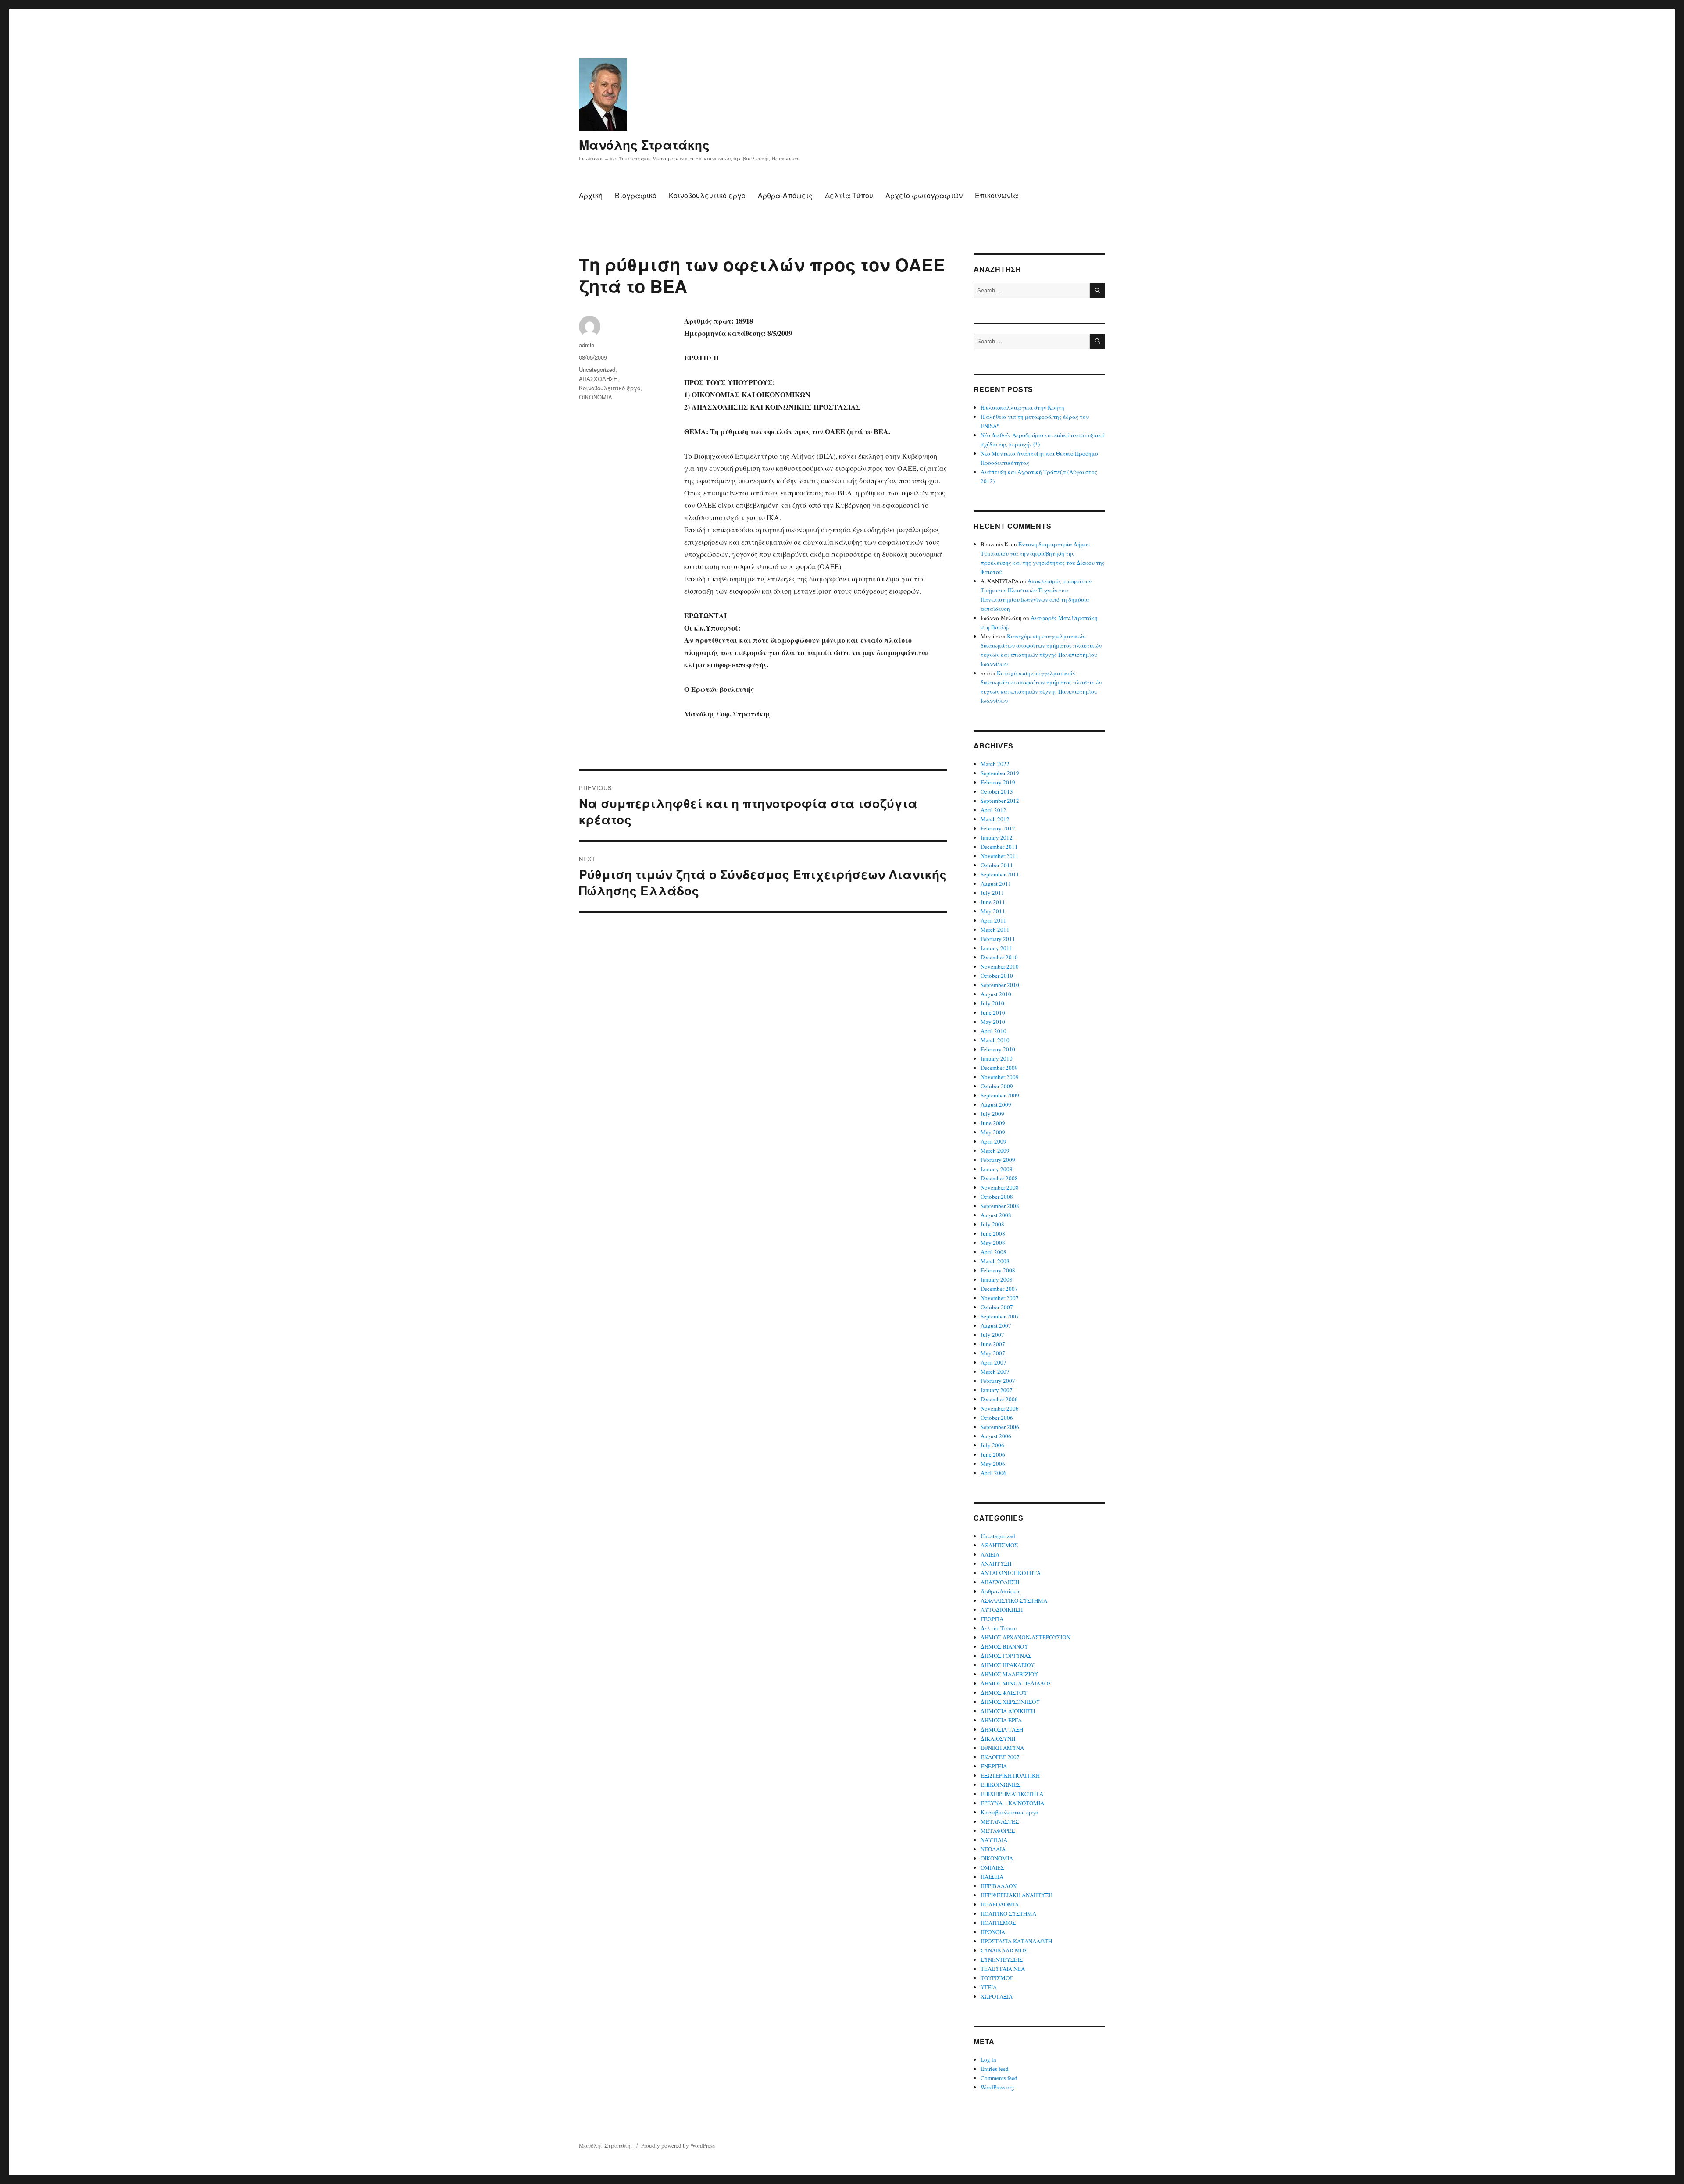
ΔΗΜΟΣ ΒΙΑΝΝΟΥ (1004, 1646)
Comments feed (999, 2078)
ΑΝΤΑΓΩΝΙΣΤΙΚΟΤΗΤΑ (1011, 1573)
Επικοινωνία (997, 195)
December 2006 (999, 1399)
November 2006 (1000, 1408)
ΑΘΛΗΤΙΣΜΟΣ (999, 1545)
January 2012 (997, 837)
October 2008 (997, 1197)
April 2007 (994, 1362)
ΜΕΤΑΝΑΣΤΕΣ (1000, 1821)
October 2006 (997, 1418)
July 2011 (992, 893)
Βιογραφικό (636, 195)
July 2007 (992, 1335)
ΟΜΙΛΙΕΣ (992, 1867)
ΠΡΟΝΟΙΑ (993, 1932)
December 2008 (999, 1178)
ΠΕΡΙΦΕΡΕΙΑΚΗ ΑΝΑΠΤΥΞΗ (1017, 1895)
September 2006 (1000, 1427)
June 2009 (993, 1123)
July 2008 (992, 1224)
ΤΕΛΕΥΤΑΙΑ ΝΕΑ (1003, 1969)
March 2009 (995, 1151)
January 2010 (997, 1058)
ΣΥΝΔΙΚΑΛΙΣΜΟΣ (1004, 1950)
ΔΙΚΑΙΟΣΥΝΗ (998, 1739)
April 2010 (994, 1031)
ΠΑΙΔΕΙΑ (992, 1877)
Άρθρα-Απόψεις (785, 195)
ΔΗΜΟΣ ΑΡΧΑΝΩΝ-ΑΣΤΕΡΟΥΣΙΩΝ (1026, 1637)
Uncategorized (597, 369)
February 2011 (998, 939)
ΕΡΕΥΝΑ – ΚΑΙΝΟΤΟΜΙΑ (1012, 1803)
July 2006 (992, 1445)
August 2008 (996, 1215)
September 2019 (1000, 773)
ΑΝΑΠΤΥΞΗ (996, 1564)
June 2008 (993, 1233)
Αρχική (591, 195)
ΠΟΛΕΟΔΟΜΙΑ (1000, 1904)
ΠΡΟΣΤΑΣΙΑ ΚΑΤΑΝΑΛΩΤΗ (1016, 1941)
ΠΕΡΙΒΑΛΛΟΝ (999, 1886)
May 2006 (993, 1464)
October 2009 (997, 1086)
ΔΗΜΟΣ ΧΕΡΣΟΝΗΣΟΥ (1010, 1702)
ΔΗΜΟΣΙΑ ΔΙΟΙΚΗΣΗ (1008, 1711)
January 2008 (997, 1279)
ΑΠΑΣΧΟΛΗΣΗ (598, 379)
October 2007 (997, 1307)
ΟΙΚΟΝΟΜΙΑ (596, 397)
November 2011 (1000, 856)
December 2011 (999, 847)
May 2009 (993, 1132)
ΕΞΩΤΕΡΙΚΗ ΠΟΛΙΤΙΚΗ (1010, 1775)
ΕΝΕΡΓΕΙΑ (994, 1766)
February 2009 (998, 1160)
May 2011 (993, 911)
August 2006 (996, 1436)
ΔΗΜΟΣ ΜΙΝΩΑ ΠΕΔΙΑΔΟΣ (1016, 1683)
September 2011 (1000, 874)
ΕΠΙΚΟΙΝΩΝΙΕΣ (1001, 1785)
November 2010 (1000, 966)
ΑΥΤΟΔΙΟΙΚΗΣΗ (1002, 1610)
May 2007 (993, 1353)
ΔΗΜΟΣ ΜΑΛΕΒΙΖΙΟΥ (1009, 1674)
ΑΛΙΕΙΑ (990, 1554)
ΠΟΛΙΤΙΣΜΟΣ (998, 1923)
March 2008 (995, 1261)
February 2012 (998, 828)
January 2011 (997, 948)
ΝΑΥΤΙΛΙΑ (994, 1840)
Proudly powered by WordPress (678, 2145)
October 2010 (997, 976)
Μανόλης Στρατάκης (644, 144)
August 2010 (996, 994)
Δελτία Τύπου (849, 195)
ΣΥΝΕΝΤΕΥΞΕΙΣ (1002, 1960)
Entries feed (995, 2069)
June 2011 (993, 902)
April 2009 (994, 1141)
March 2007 (995, 1372)
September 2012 (1000, 801)
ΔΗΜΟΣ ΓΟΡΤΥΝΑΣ (1006, 1656)
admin (587, 345)
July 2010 (992, 1003)
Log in (988, 2059)
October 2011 (997, 865)
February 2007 (998, 1381)
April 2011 (994, 920)
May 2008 (993, 1243)
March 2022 (995, 764)
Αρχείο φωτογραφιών (924, 195)
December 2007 (999, 1289)
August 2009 (996, 1104)
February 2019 (998, 782)
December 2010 (999, 957)
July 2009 (992, 1114)
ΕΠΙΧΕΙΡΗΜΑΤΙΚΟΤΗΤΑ (1012, 1794)
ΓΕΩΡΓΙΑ (992, 1619)
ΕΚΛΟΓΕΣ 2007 (1000, 1757)
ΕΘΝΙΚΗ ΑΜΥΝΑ (1002, 1748)
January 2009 (997, 1169)
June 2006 (993, 1454)
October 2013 (997, 791)
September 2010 (1000, 985)
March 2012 (995, 819)
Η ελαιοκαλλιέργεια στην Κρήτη (1022, 407)
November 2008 (1000, 1187)
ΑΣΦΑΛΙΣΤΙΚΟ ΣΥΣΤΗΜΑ (1014, 1600)
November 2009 (1000, 1077)
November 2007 (1000, 1298)
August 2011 (996, 884)
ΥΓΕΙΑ (989, 1987)
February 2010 (998, 1049)
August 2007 (996, 1325)
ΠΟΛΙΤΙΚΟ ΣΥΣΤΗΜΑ (1008, 1913)
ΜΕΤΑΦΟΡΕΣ (998, 1831)
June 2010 (993, 1012)
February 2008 (998, 1270)
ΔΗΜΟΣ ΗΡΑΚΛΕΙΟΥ (1008, 1665)
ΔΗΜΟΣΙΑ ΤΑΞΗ (1002, 1729)
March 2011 (995, 930)
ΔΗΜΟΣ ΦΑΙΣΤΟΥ (1004, 1692)
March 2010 (995, 1040)
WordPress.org (997, 2087)
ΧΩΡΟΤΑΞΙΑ (997, 1996)
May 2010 (993, 1022)
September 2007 (1000, 1316)
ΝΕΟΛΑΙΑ (993, 1849)
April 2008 (994, 1252)
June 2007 (993, 1344)
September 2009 (1000, 1095)
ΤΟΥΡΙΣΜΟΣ (997, 1978)
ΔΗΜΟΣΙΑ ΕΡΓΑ (1001, 1720)
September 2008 (1000, 1206)
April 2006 (994, 1473)
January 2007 (997, 1390)
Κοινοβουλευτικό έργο (707, 195)
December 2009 (999, 1068)
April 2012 (994, 810)
